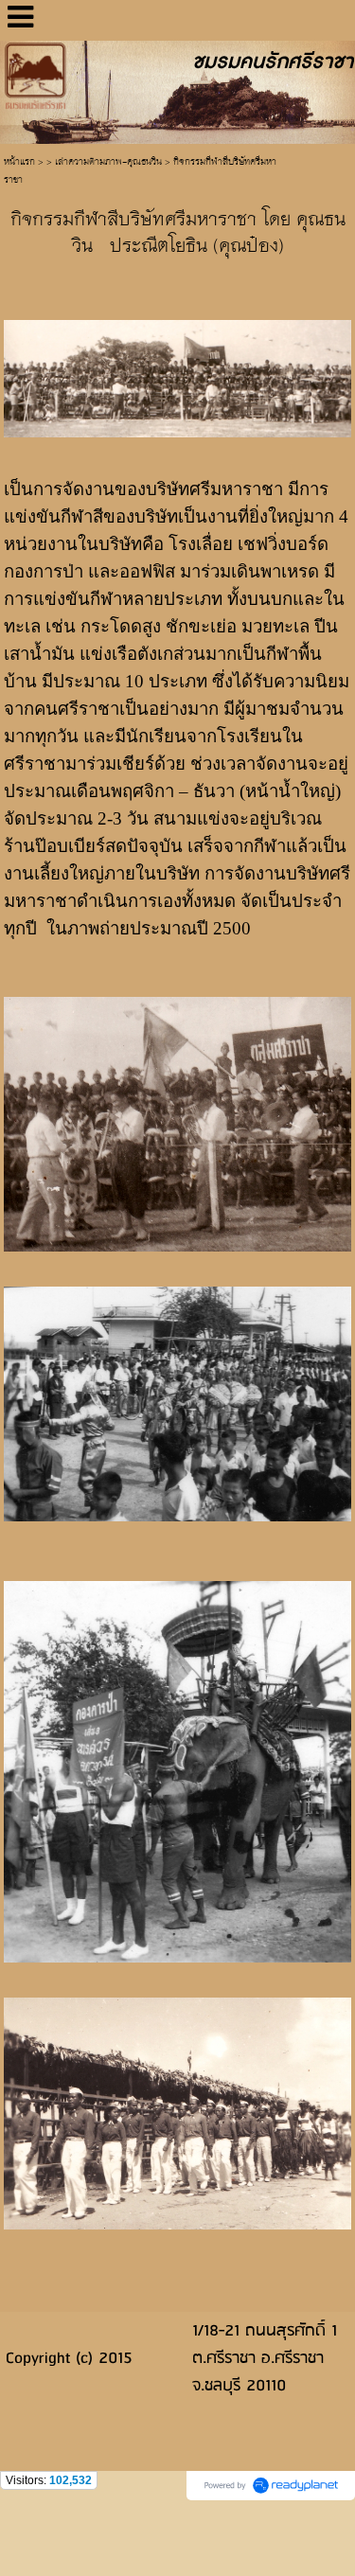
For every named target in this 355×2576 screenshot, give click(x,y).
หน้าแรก (19, 162)
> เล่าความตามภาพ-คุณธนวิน (104, 162)
